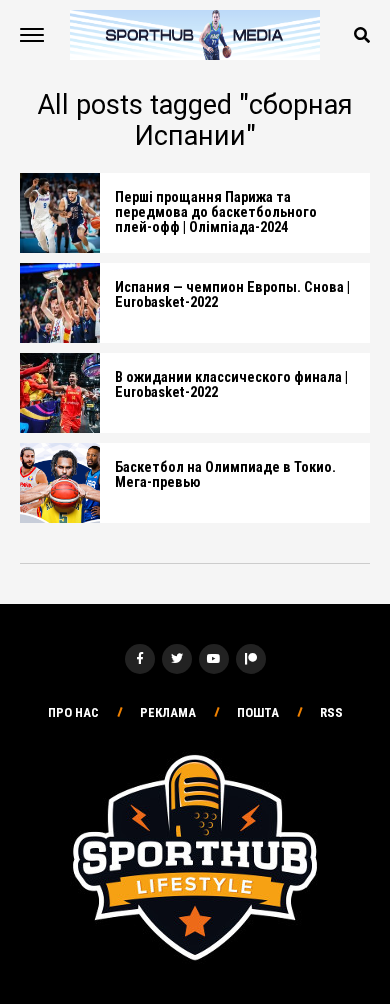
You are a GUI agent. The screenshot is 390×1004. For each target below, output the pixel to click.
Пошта (258, 712)
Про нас (73, 712)
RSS (331, 712)
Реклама (168, 712)
